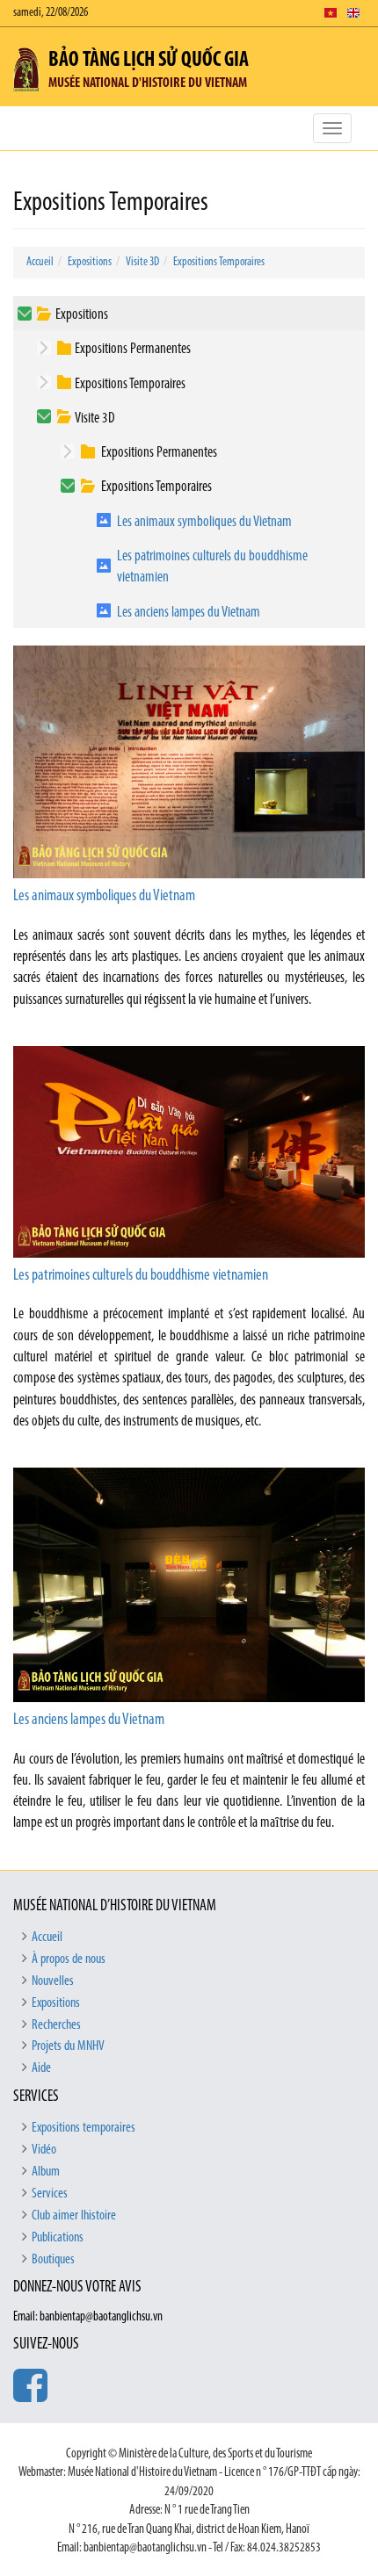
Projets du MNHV (68, 2046)
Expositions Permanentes (133, 349)
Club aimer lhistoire (74, 2216)
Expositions (90, 262)
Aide (41, 2068)
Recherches (56, 2025)
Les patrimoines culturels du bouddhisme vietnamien (212, 567)
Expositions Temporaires (219, 262)
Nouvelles (53, 1981)
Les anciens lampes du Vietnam (189, 613)
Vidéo (44, 2150)
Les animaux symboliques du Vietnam (204, 522)
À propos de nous (69, 1959)
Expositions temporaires (84, 2128)
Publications (58, 2238)
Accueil (40, 262)
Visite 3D (142, 262)
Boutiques (53, 2260)
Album (46, 2172)
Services (50, 2194)
